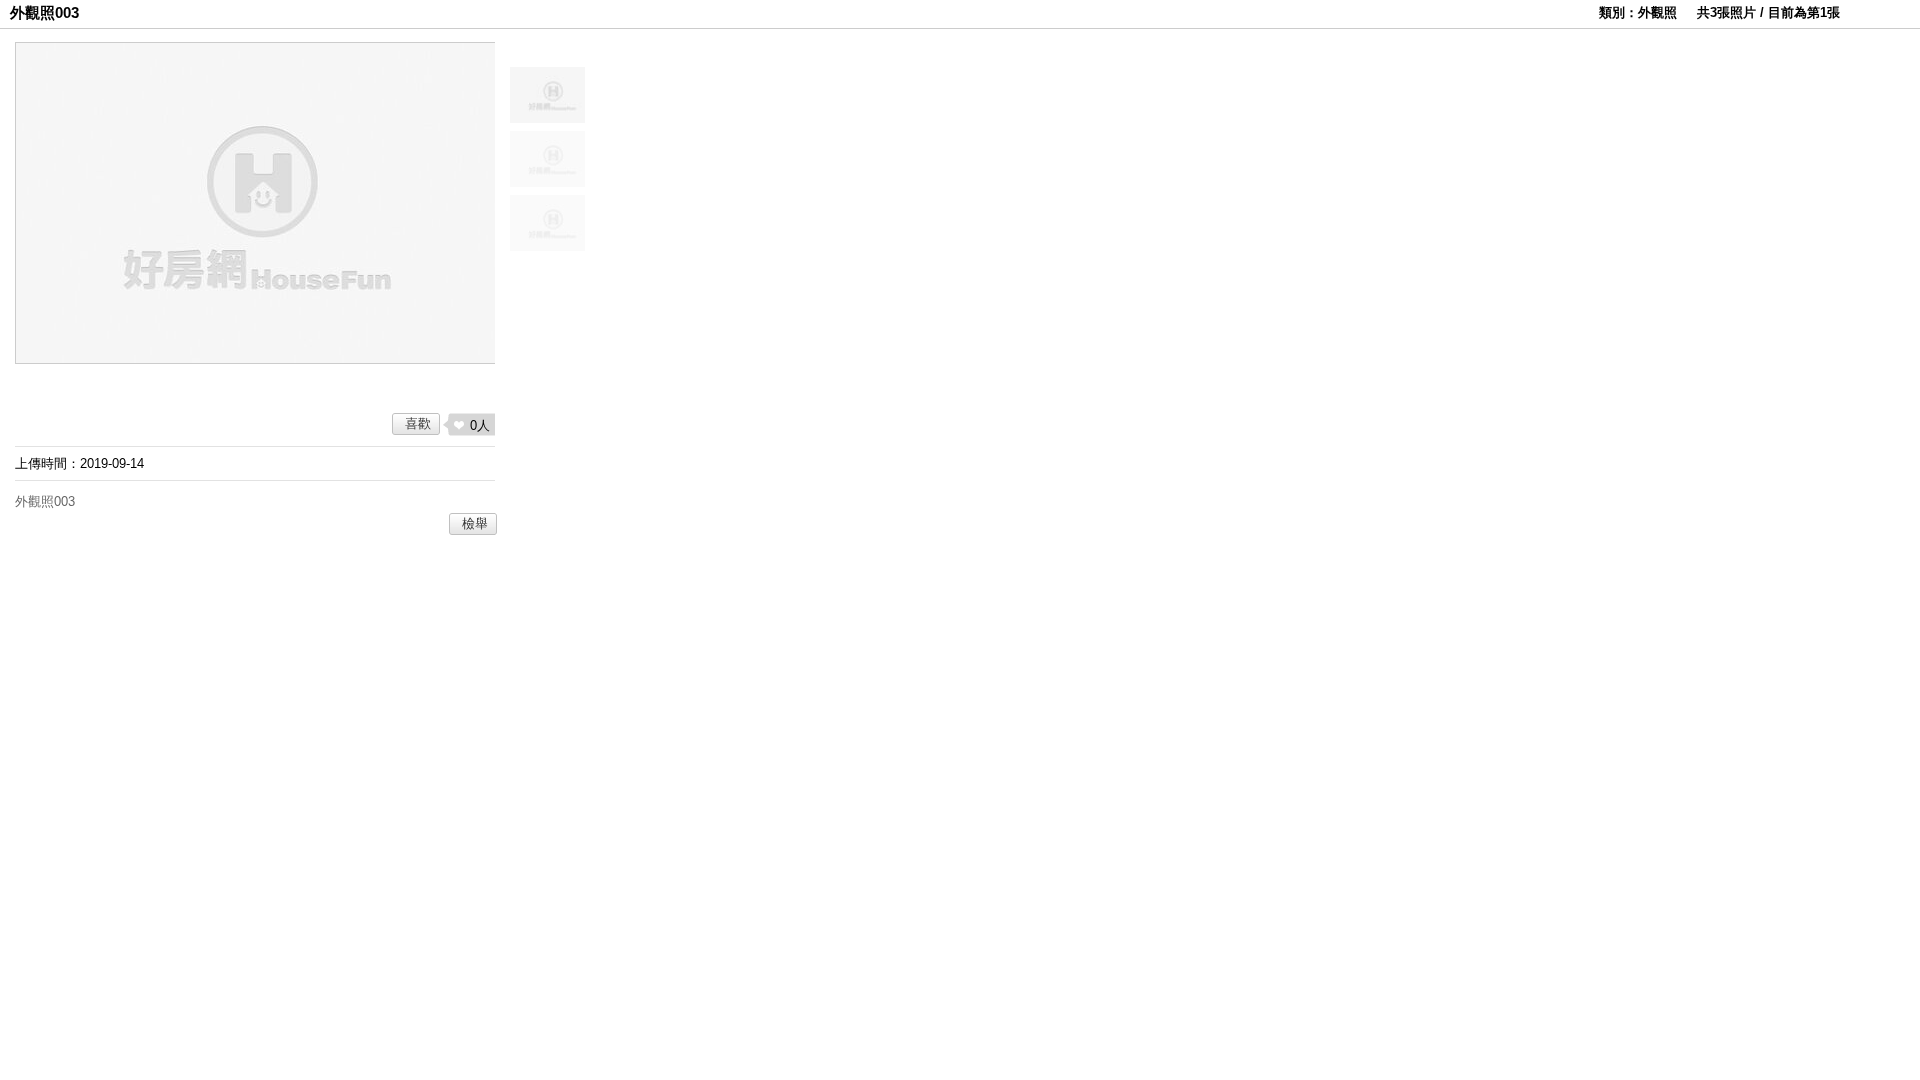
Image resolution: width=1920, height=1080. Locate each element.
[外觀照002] (547, 159)
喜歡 (418, 423)
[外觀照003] (547, 95)
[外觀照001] (547, 223)
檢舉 (475, 523)
